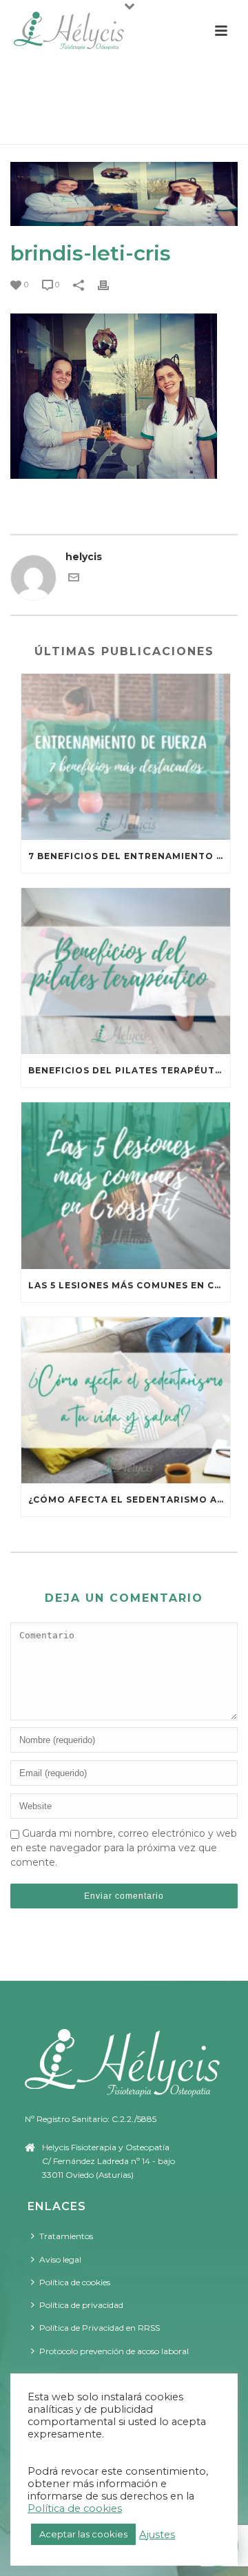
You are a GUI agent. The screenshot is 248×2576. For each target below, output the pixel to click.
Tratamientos (66, 2236)
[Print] (110, 284)
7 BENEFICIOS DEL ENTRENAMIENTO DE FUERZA (129, 856)
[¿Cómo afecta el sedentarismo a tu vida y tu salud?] (126, 1400)
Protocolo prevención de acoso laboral (114, 2351)
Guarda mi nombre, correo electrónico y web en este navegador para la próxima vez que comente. (124, 1848)
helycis (84, 557)
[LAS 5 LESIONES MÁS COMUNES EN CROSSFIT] (126, 1185)
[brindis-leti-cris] (124, 194)
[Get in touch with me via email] (74, 579)
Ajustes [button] (157, 2535)
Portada (33, 127)
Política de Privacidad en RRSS (100, 2328)
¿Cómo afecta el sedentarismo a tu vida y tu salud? (129, 1500)
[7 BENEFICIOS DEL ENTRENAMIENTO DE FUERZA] (126, 757)
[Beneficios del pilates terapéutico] (126, 971)
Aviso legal (60, 2259)
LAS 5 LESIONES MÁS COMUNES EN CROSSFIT (129, 1285)
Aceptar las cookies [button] (83, 2534)
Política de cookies (75, 2282)
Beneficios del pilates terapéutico (129, 1070)
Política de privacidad (81, 2305)
